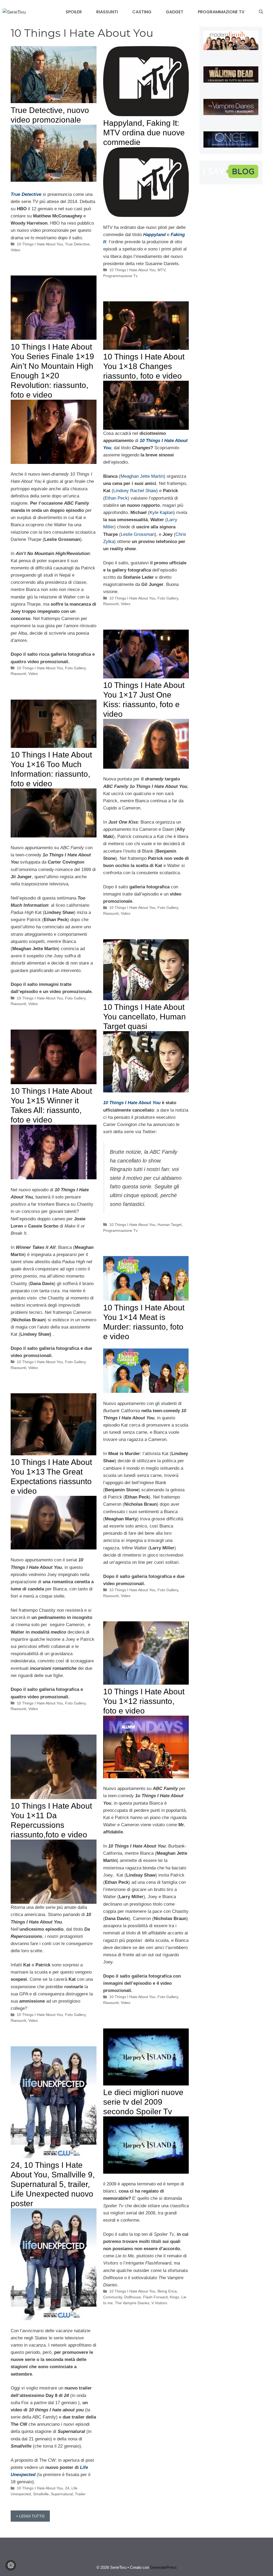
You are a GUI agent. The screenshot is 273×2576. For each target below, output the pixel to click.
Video (15, 250)
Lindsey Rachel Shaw (135, 491)
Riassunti (107, 12)
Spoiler (74, 12)
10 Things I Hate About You (40, 244)
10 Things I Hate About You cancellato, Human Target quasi (144, 1017)
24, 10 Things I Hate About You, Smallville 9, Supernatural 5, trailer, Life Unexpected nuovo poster (53, 2184)
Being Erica (167, 2291)
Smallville (41, 2494)
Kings (174, 2297)
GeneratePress (163, 2567)
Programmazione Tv (221, 12)
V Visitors (159, 2303)
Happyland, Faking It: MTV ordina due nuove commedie (144, 133)
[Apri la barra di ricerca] (261, 12)
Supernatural (62, 2494)
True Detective (26, 194)
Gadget (175, 12)
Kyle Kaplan (161, 513)
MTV (161, 270)
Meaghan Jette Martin (142, 476)
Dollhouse (133, 2297)
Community (113, 2297)
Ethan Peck (116, 498)
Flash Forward (155, 2297)
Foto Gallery (75, 668)
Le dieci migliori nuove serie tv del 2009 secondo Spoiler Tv (143, 2102)
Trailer (80, 2494)
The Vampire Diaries (132, 2303)
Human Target (170, 1225)
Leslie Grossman (138, 534)
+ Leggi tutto (30, 2516)
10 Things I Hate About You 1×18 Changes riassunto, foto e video (144, 366)
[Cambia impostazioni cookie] (11, 2565)
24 (67, 2488)
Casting (142, 12)
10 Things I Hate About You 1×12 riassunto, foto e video (144, 1701)
